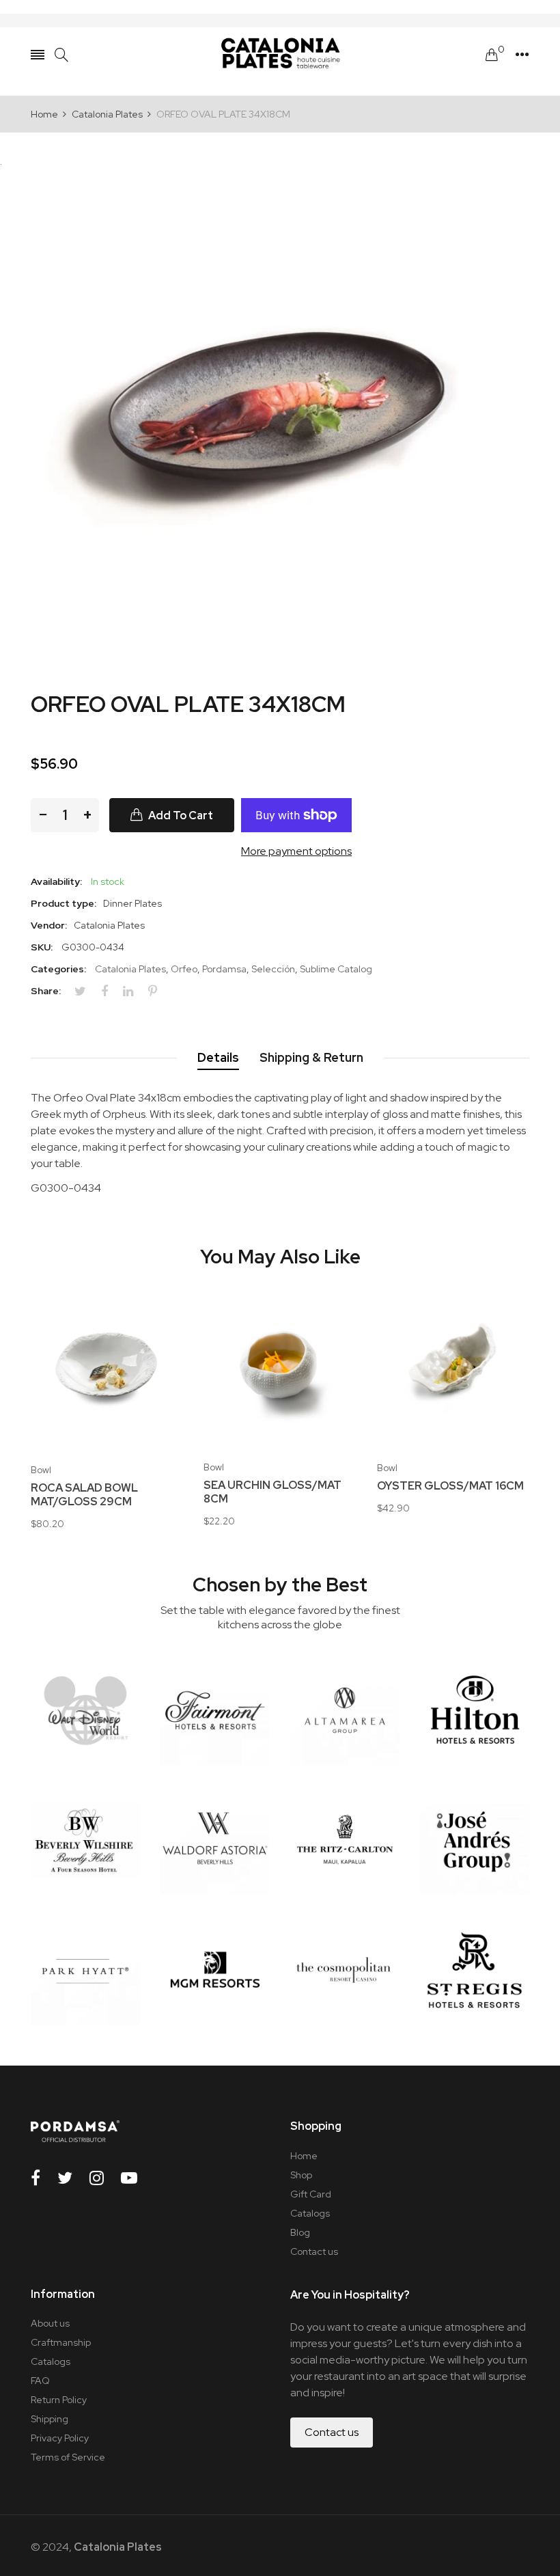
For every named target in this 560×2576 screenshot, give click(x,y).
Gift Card (311, 2194)
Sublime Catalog (336, 969)
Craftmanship (61, 2342)
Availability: (56, 881)
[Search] (61, 55)
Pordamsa (224, 969)
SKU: (42, 947)
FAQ (40, 2381)
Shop (301, 2175)
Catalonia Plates (130, 969)
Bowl (41, 1470)
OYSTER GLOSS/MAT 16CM (450, 1486)
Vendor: (49, 925)
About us (50, 2323)
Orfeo (184, 969)
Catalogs (310, 2213)
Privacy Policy (60, 2438)
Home (304, 2156)
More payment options (296, 851)
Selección (273, 969)
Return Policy (59, 2400)
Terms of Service (68, 2457)
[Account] (522, 55)
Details (218, 1057)
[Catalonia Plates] (280, 55)
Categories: (58, 969)
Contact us (314, 2251)
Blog (300, 2232)
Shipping (50, 2419)
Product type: (64, 903)
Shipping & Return (311, 1057)
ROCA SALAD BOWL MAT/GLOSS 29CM (84, 1495)
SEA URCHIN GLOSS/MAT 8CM (272, 1492)
